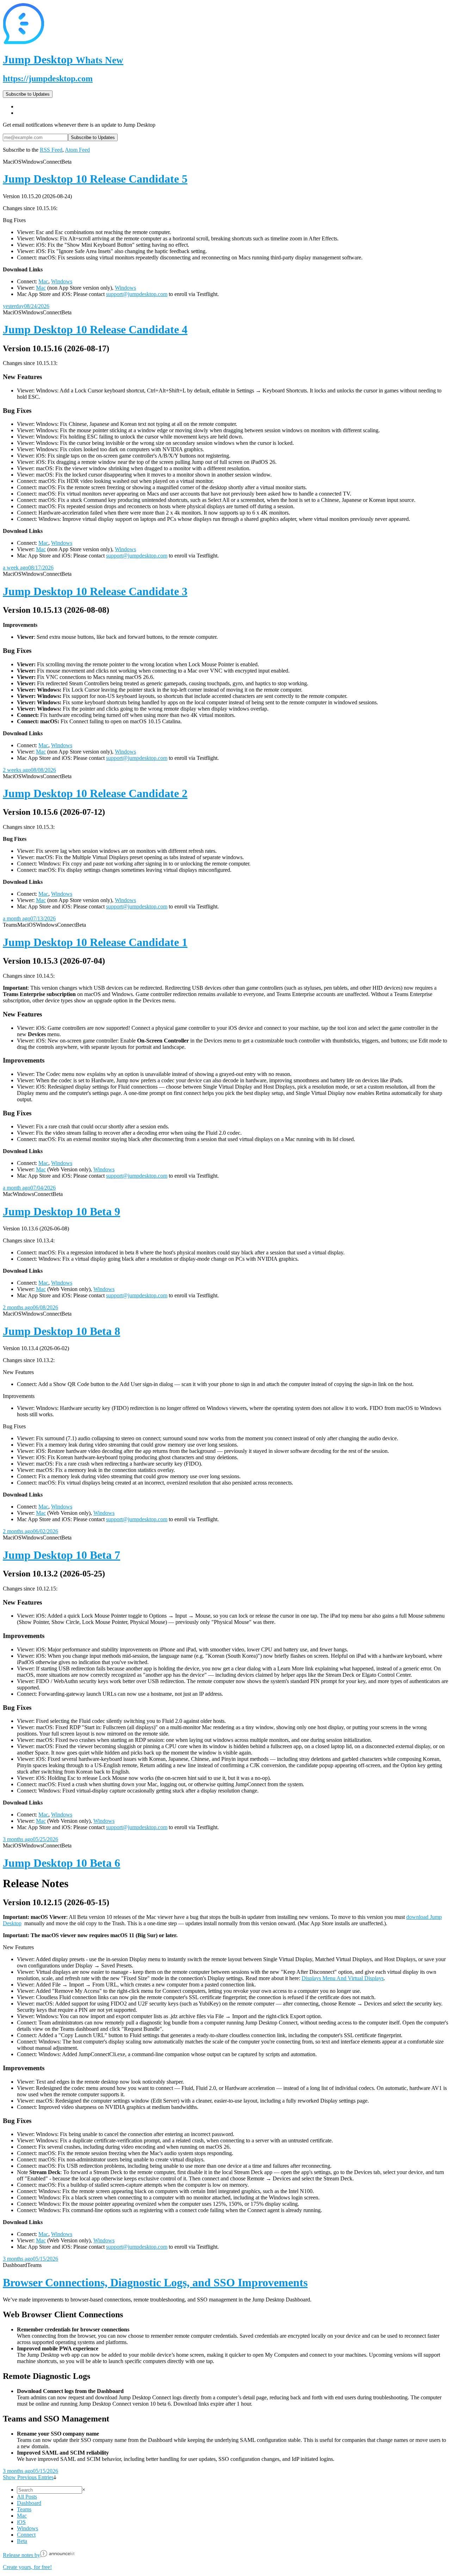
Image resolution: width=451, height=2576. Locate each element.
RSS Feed (51, 150)
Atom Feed (77, 150)
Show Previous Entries (28, 2477)
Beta (22, 2541)
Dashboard (29, 2503)
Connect (26, 2535)
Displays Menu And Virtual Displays (343, 1978)
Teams (24, 2509)
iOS (21, 2522)
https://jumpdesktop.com (48, 78)
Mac (43, 281)
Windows (62, 281)
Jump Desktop (63, 59)
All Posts (27, 2497)
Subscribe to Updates (28, 94)
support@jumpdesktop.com (137, 294)
